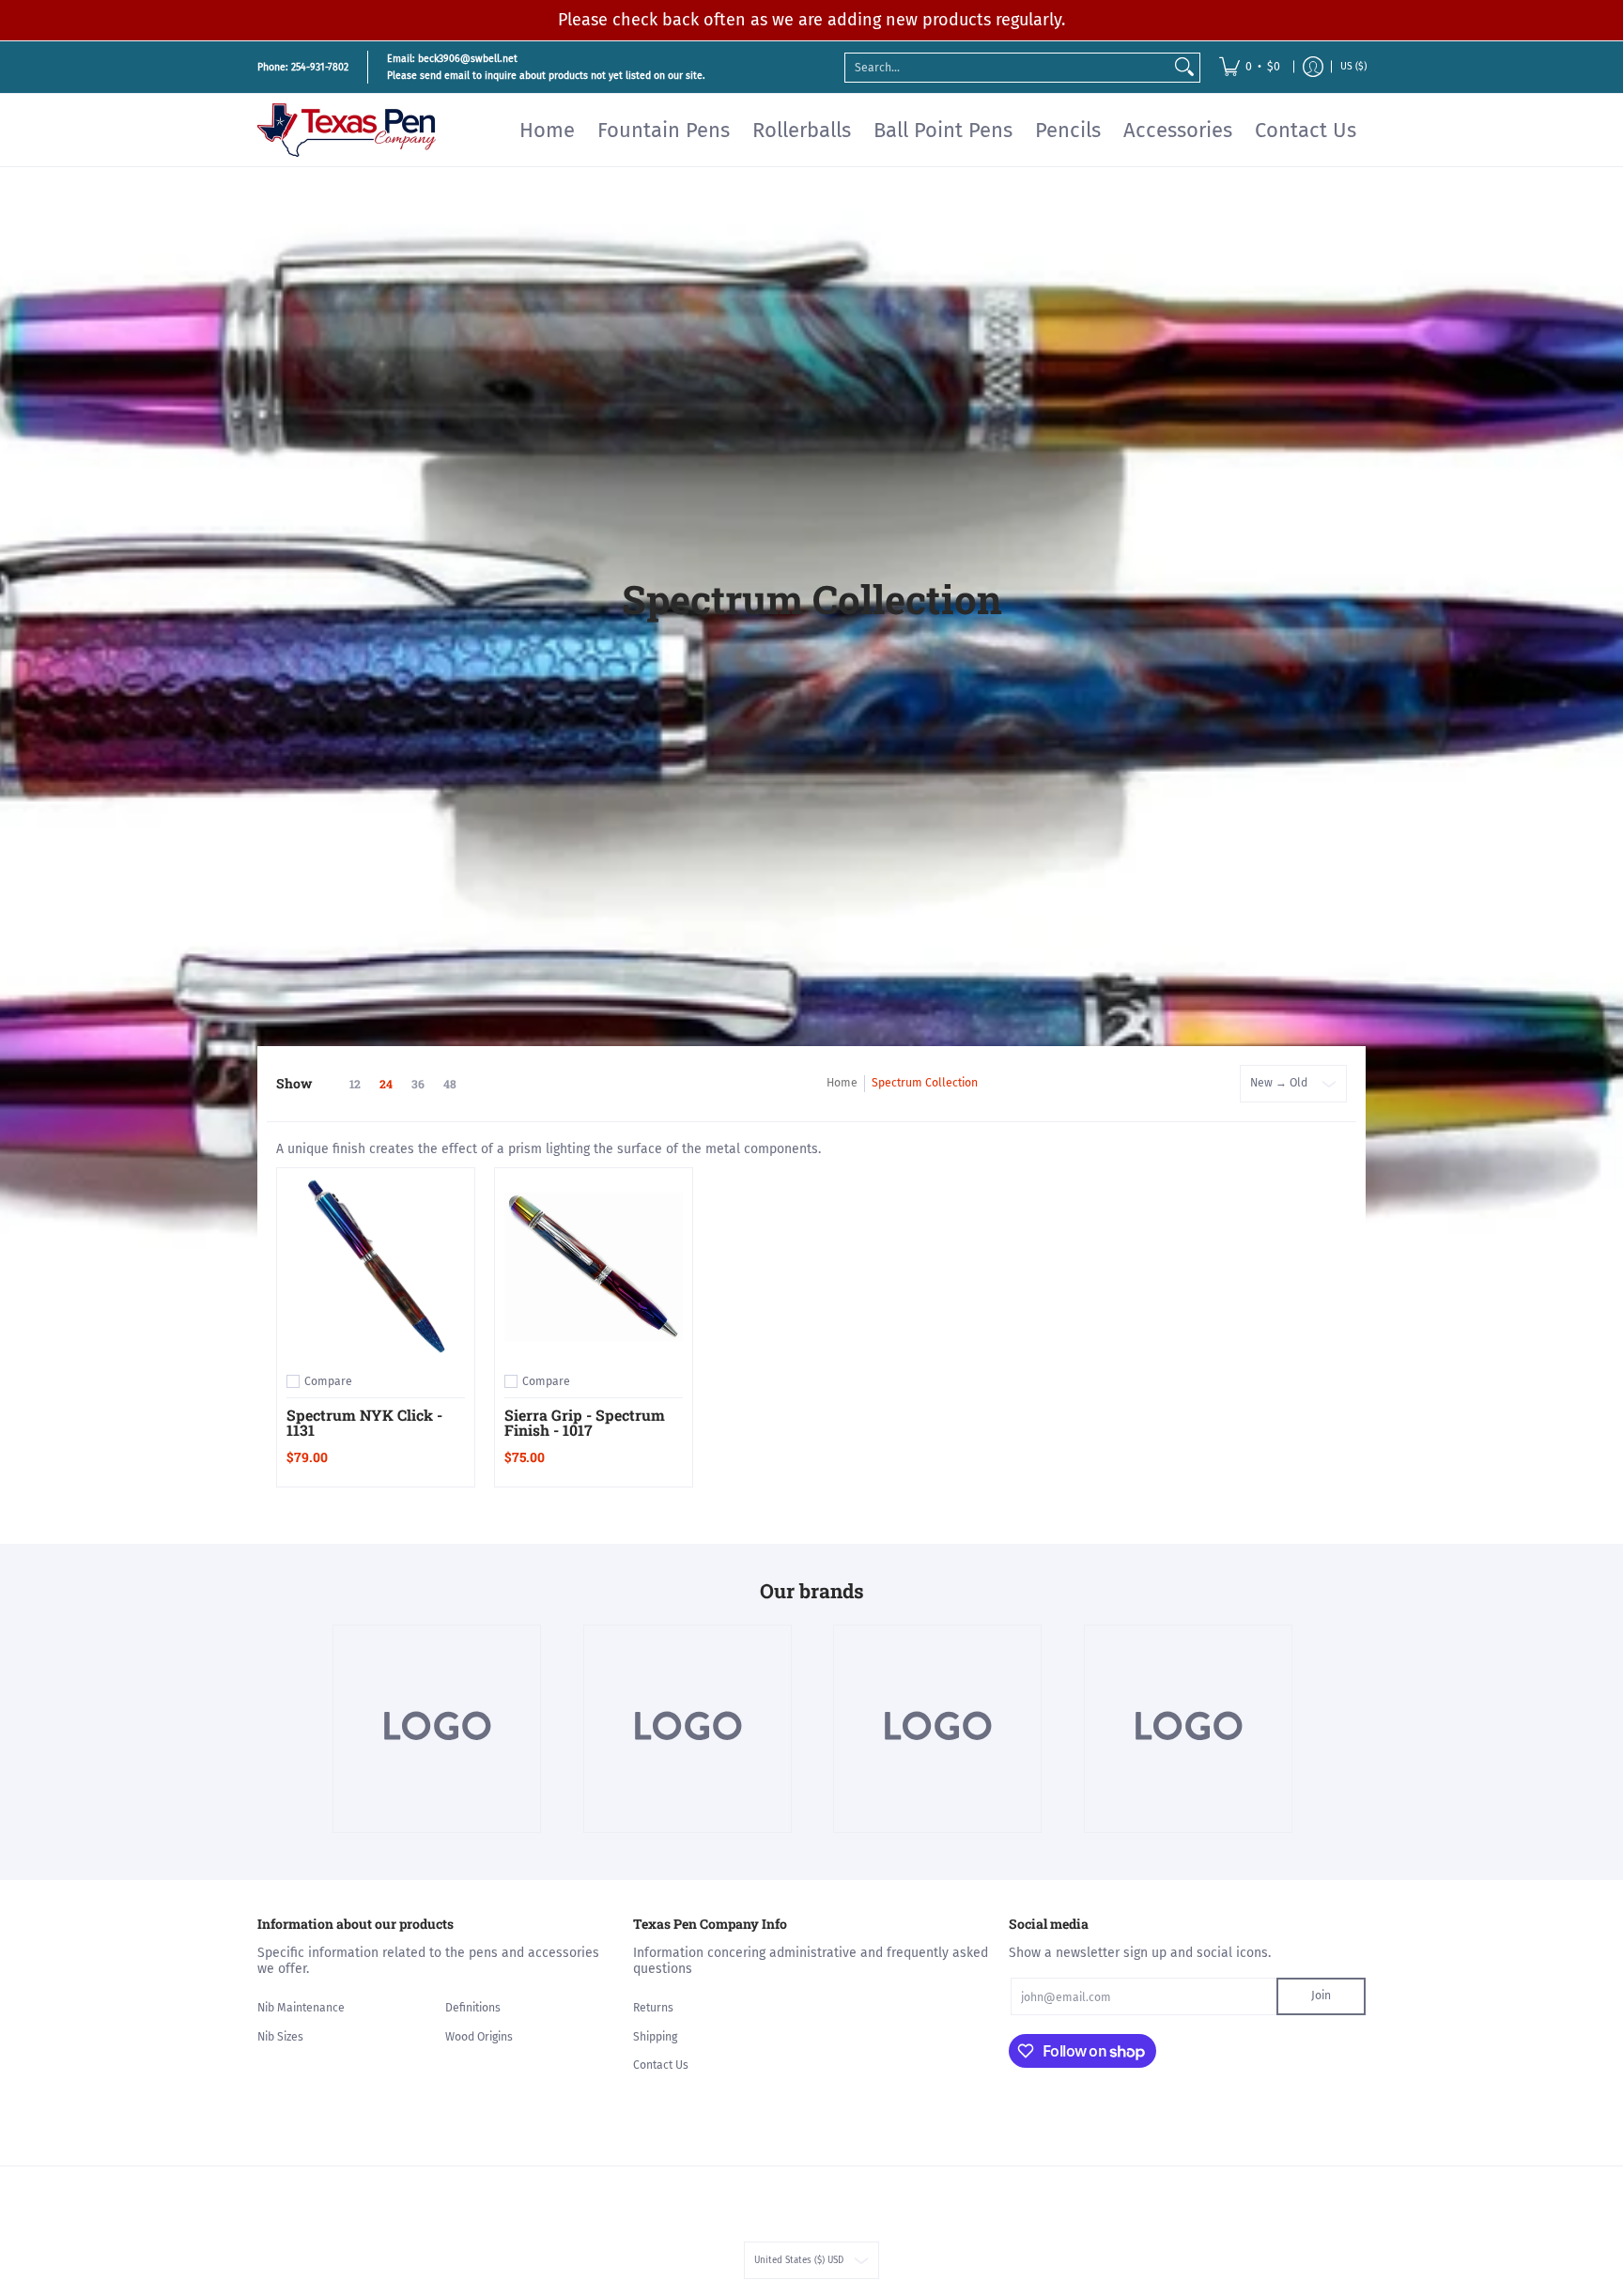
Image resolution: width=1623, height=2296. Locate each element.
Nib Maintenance (301, 2008)
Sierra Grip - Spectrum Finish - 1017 (585, 1422)
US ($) (1353, 66)
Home (842, 1083)
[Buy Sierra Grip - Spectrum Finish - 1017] (594, 1267)
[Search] (1184, 67)
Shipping (655, 2037)
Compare (328, 1381)
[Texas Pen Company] (347, 130)
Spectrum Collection (925, 1083)
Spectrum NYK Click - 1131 (364, 1422)
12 (355, 1084)
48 (450, 1084)
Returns (653, 2008)
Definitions (473, 2008)
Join (1321, 1996)
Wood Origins (479, 2037)
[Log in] (1313, 67)
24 (386, 1084)
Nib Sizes (280, 2037)
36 (418, 1084)
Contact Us (661, 2065)
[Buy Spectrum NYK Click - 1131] (376, 1267)
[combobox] (1007, 67)
